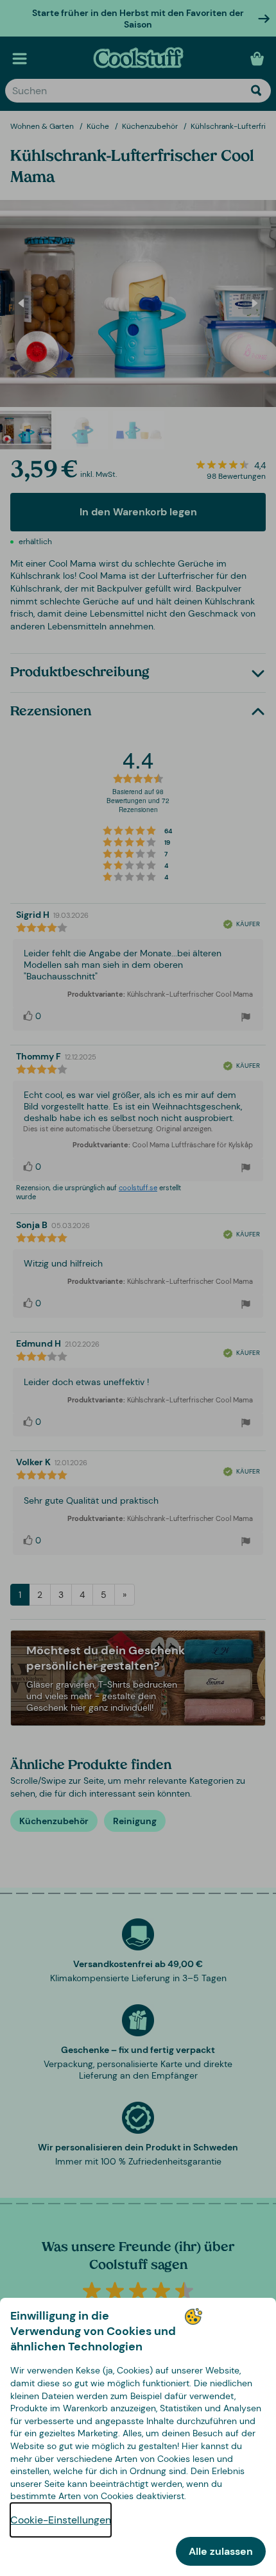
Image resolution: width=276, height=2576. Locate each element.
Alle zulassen (221, 2551)
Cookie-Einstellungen (61, 2520)
